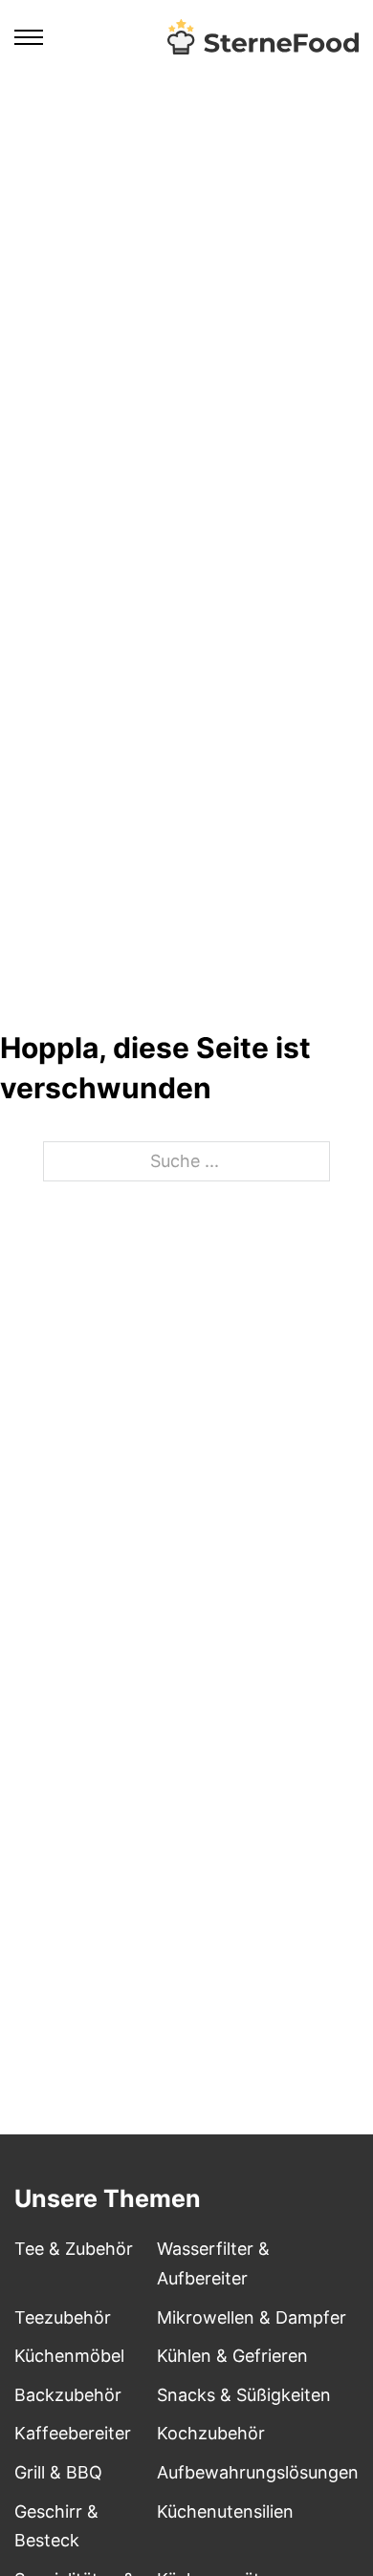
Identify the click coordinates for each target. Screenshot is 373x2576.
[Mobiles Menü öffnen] (29, 37)
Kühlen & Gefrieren (232, 2356)
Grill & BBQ (58, 2472)
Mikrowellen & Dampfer (252, 2317)
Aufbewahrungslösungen (258, 2472)
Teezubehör (63, 2317)
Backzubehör (68, 2395)
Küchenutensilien (225, 2511)
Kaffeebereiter (73, 2433)
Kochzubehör (211, 2433)
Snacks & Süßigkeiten (244, 2395)
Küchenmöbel (69, 2356)
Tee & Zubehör (74, 2249)
